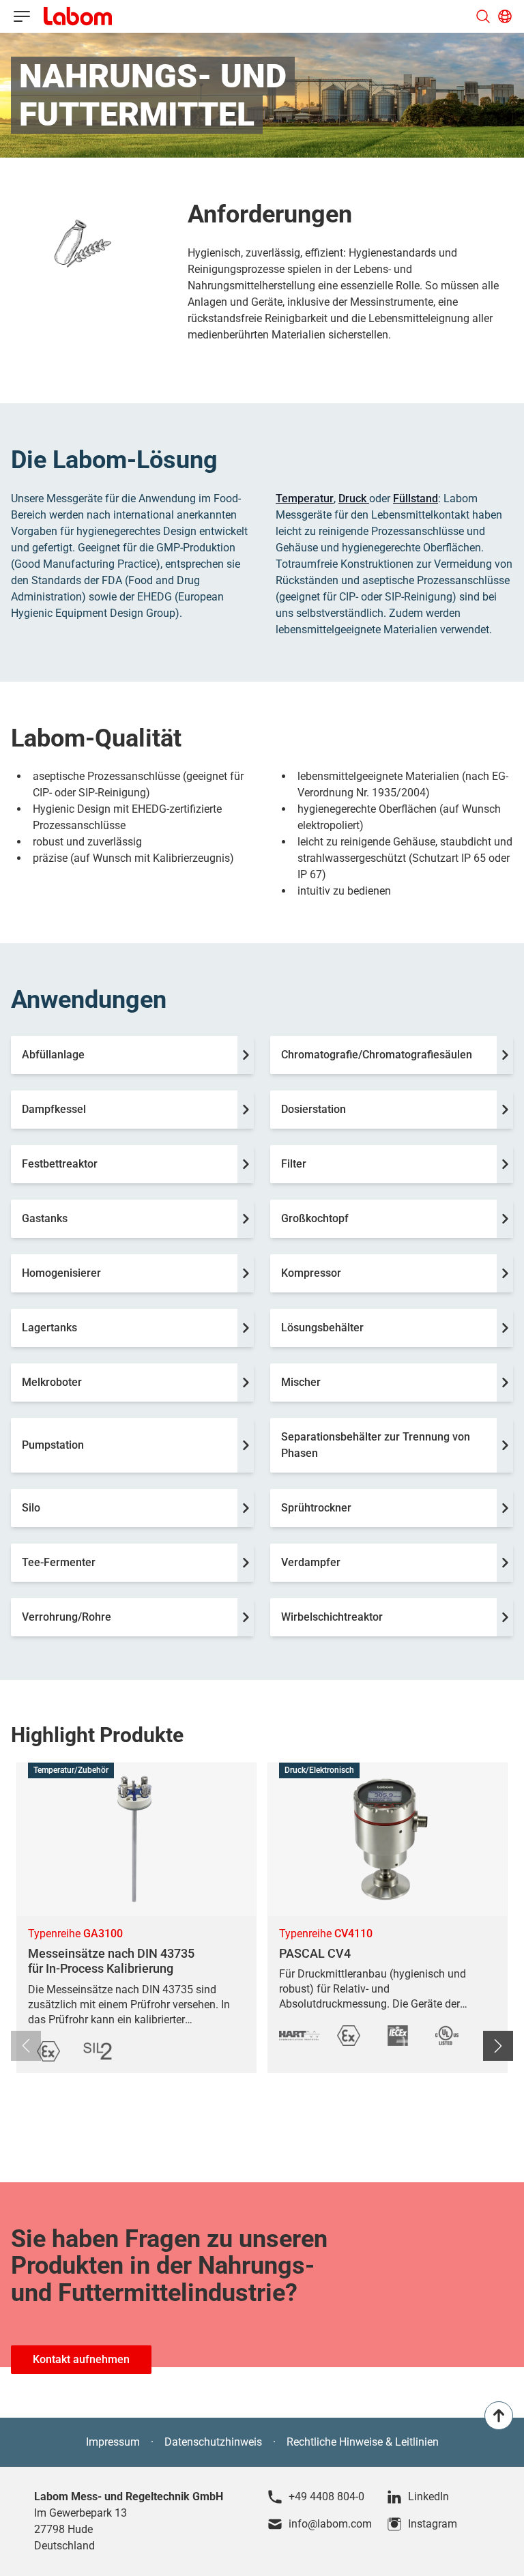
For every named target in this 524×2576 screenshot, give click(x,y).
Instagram (433, 2524)
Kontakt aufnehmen (81, 2359)
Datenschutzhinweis (213, 2442)
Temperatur (305, 498)
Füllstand (416, 498)
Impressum (113, 2442)
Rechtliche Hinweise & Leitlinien (363, 2442)
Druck (354, 498)
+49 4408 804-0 (326, 2497)
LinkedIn (428, 2497)
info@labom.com (330, 2524)
